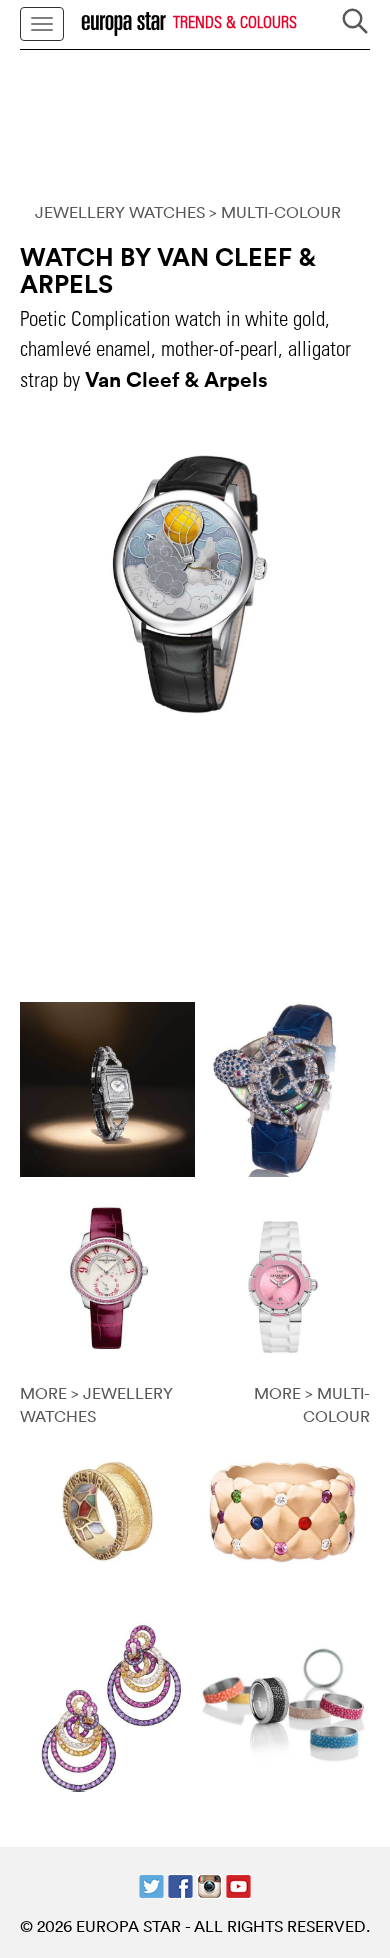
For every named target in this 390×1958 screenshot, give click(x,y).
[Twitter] (151, 1884)
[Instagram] (209, 1884)
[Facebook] (180, 1884)
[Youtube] (238, 1884)
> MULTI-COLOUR (275, 212)
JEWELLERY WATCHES (120, 212)
